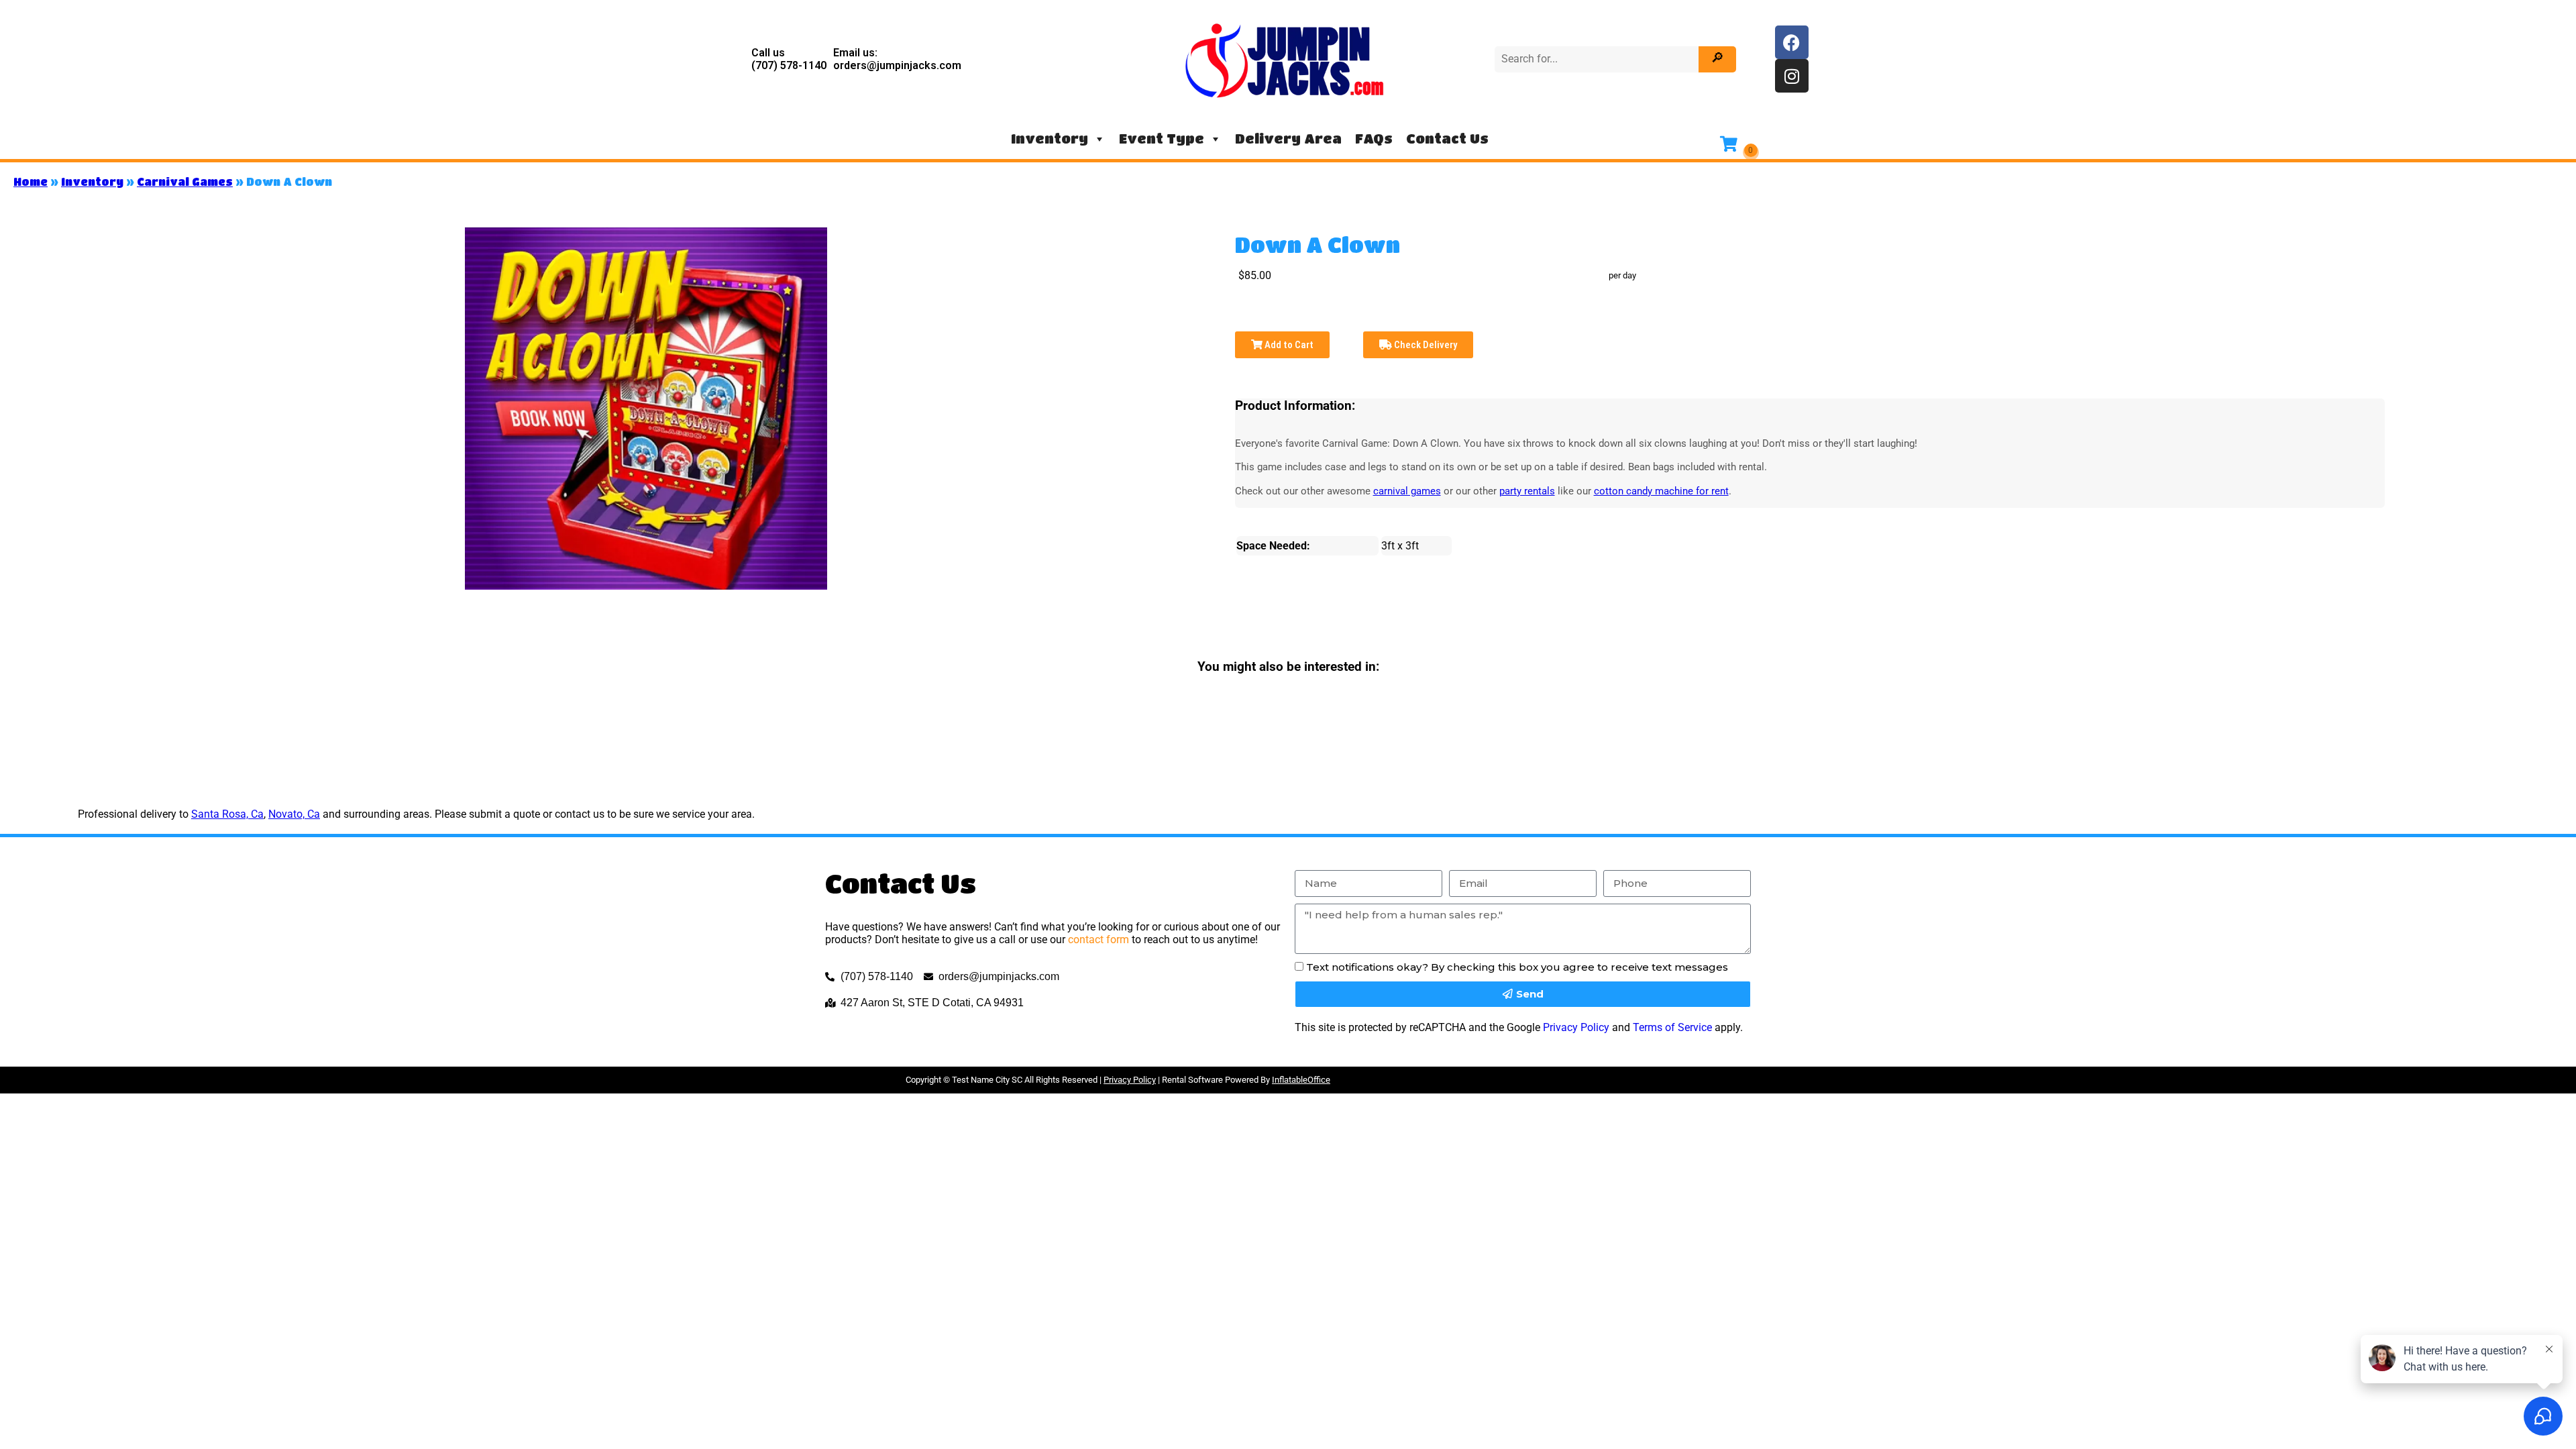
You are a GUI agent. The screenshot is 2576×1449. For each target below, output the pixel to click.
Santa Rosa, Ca (227, 814)
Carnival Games (185, 181)
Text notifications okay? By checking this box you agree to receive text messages (1517, 967)
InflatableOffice (1301, 1080)
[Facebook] (1792, 42)
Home (31, 181)
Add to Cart (1288, 345)
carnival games (1407, 491)
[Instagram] (1792, 76)
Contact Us (1447, 139)
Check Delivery (1425, 345)
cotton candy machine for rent (1661, 491)
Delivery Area (1288, 139)
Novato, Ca (294, 814)
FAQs (1374, 139)
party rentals (1527, 491)
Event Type (1162, 139)
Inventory (1050, 139)
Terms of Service (1672, 1027)
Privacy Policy (1576, 1027)
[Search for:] (1598, 59)
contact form (1098, 940)
